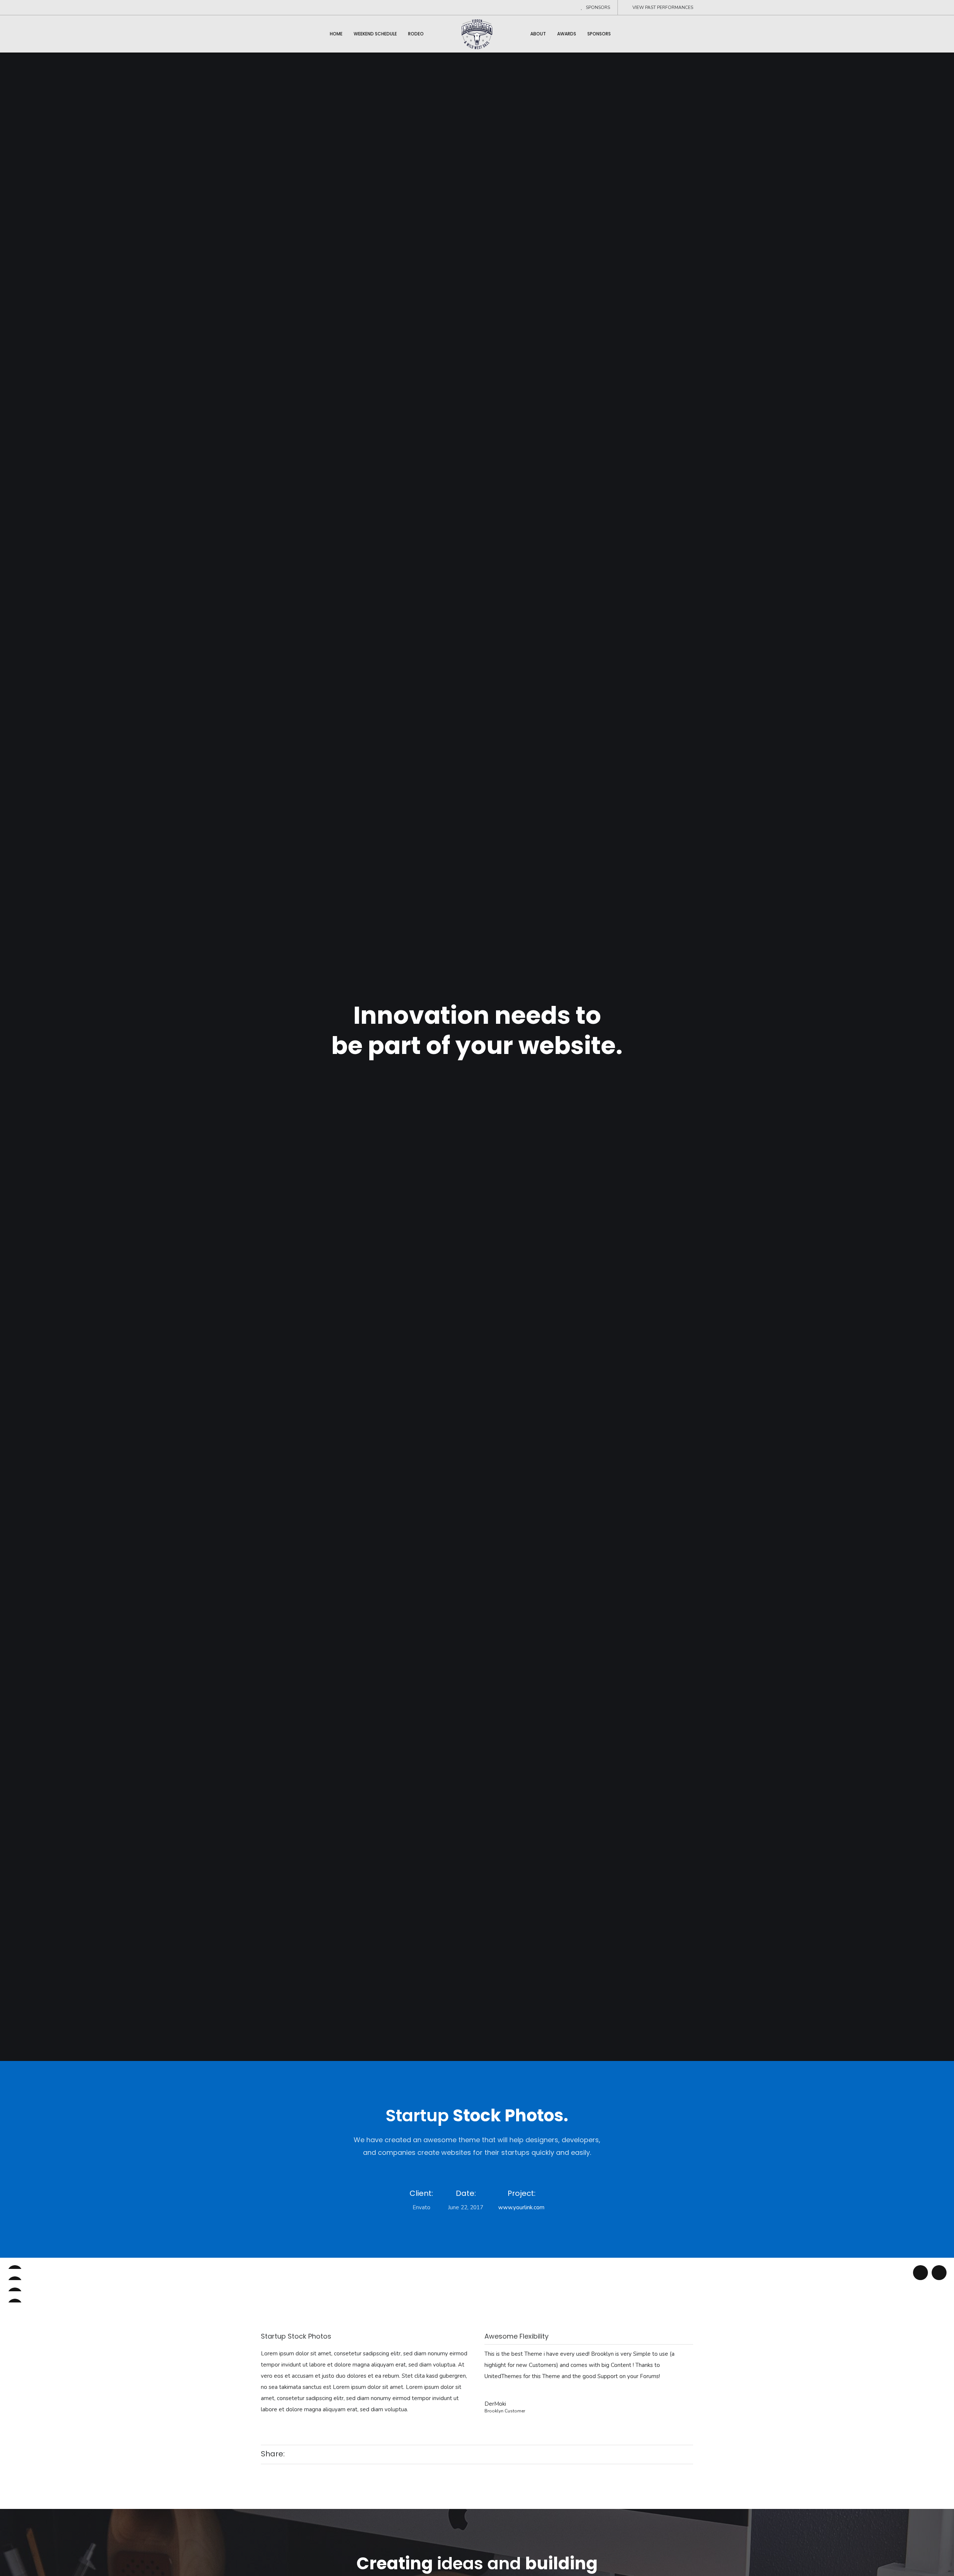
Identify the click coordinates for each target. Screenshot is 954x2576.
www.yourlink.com (521, 2207)
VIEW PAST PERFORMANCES (663, 7)
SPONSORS (598, 7)
